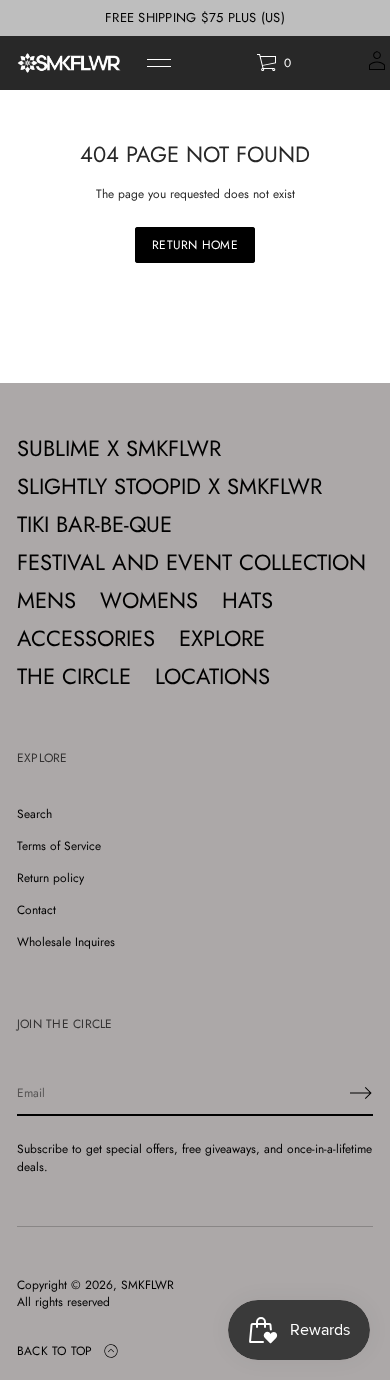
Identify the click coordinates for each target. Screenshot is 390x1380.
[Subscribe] (361, 1093)
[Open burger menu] (159, 63)
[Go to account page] (377, 67)
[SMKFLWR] (69, 63)
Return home (195, 245)
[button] (273, 63)
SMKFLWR (147, 1285)
